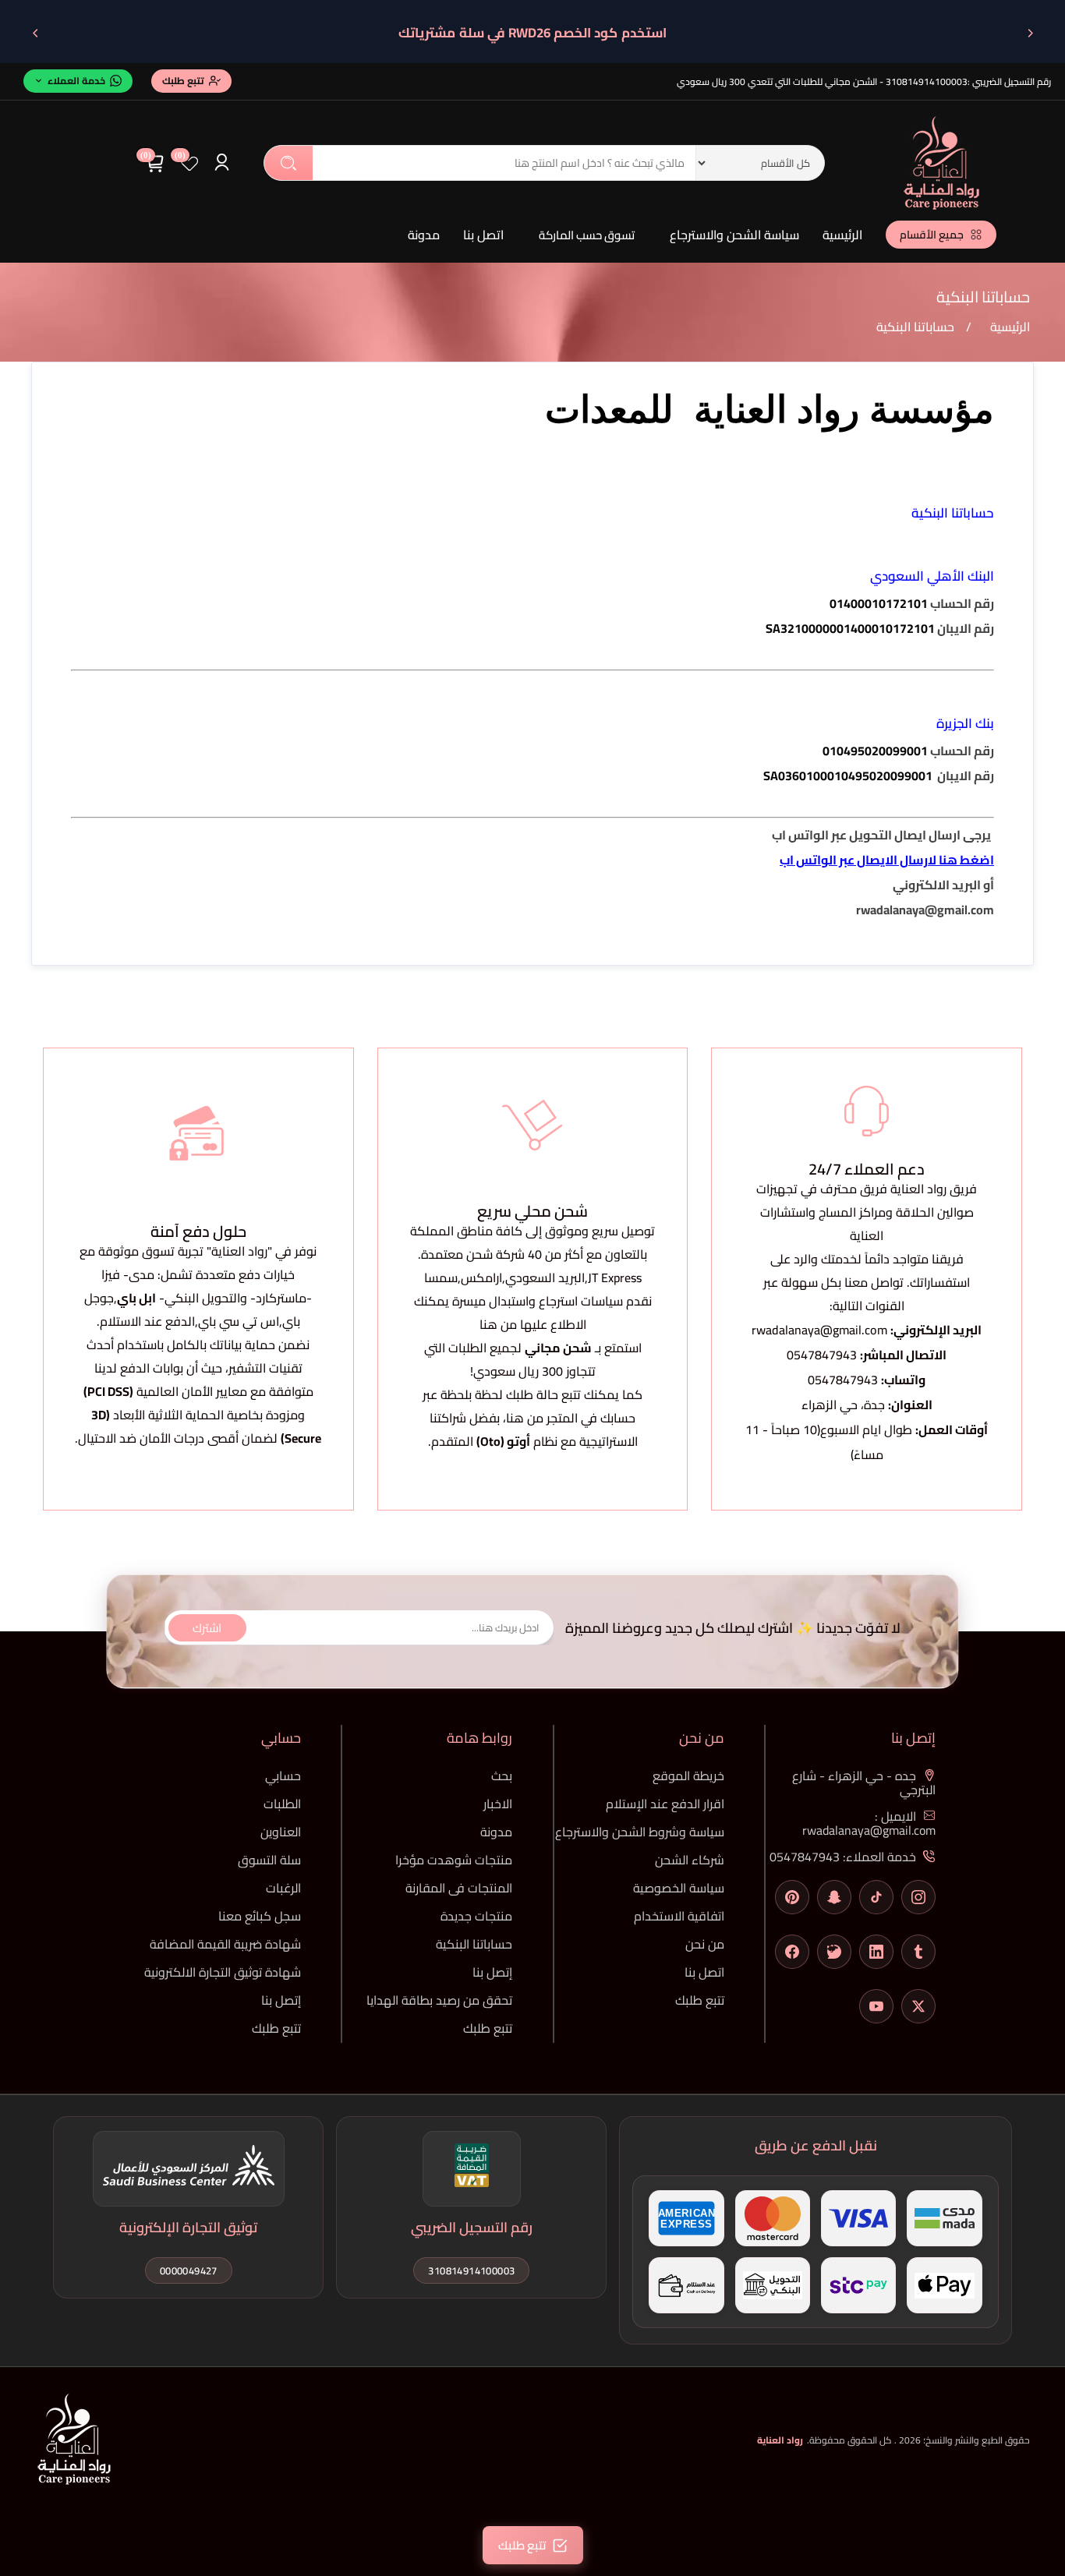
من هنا (525, 1418)
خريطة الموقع (688, 1776)
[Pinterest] (792, 1897)
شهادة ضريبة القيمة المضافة (225, 1944)
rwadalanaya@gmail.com (819, 1330)
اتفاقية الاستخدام (679, 1916)
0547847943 (822, 1355)
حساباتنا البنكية (474, 1944)
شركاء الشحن (690, 1860)
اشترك (207, 1627)
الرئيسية (842, 235)
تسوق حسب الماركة (587, 235)
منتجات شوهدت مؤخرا (454, 1860)
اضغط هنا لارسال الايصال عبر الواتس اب (887, 860)
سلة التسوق (269, 1860)
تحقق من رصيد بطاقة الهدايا (439, 2000)
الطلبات (282, 1804)
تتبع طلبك (700, 2000)
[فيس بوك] (792, 1952)
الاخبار (498, 1804)
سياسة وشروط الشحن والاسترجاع (640, 1832)
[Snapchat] (834, 1897)
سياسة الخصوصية (679, 1888)
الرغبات (283, 1888)
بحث (288, 163)
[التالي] (35, 33)
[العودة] (1030, 33)
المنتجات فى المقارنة (459, 1888)
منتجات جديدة (476, 1916)
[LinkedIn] (876, 1952)
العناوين (281, 1832)
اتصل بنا (483, 235)
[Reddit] (834, 1952)
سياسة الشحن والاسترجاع (734, 235)
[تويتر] (918, 2006)
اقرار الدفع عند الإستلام (665, 1804)
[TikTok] (876, 1897)
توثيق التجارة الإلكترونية (188, 2227)
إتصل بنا (492, 1972)
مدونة (424, 235)
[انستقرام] (918, 1897)
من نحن (705, 1944)
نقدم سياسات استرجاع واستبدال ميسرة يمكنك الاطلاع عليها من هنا (533, 1313)
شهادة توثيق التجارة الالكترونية (223, 1972)
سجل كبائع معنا (260, 1916)
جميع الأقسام (932, 235)
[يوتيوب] (876, 2006)
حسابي (283, 1776)
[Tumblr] (918, 1952)
